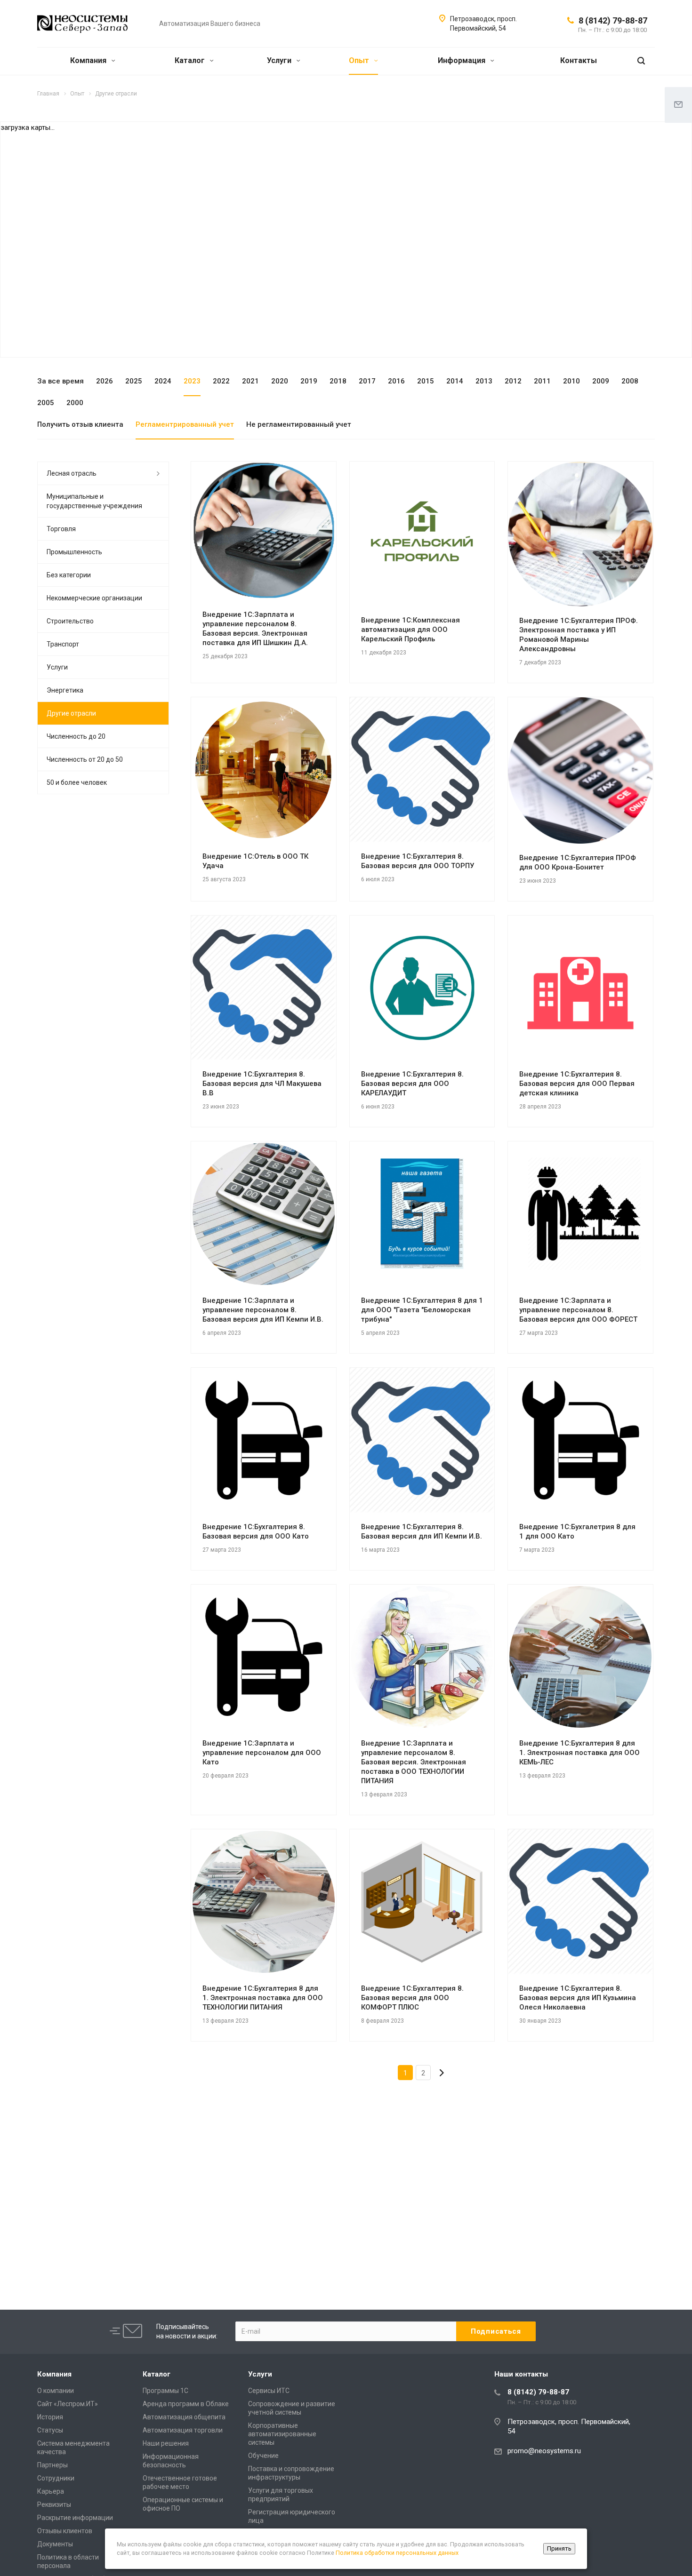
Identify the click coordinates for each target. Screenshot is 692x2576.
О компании (56, 2391)
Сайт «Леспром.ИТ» (68, 2404)
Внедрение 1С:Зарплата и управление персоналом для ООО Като (262, 1753)
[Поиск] (641, 61)
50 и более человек (77, 782)
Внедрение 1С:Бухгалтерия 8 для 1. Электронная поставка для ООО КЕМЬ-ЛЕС (579, 1753)
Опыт (360, 60)
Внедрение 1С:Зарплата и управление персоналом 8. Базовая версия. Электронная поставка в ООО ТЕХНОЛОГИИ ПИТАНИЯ (414, 1762)
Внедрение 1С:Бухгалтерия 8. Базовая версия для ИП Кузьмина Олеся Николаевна (578, 1998)
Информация (463, 60)
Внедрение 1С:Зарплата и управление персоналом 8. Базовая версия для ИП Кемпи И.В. (263, 1310)
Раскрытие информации (75, 2518)
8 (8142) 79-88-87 (613, 20)
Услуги (280, 60)
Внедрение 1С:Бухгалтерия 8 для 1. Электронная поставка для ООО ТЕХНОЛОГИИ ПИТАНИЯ (263, 1998)
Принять (559, 2548)
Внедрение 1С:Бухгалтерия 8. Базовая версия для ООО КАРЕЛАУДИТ (412, 1084)
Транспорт (63, 644)
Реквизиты (54, 2504)
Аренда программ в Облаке (186, 2404)
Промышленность (74, 552)
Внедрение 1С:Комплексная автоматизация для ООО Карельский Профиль (410, 630)
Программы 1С (165, 2391)
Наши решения (166, 2443)
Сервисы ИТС (269, 2391)
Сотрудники (56, 2478)
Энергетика (65, 690)
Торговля (61, 529)
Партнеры (52, 2465)
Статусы (50, 2430)
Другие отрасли (71, 713)
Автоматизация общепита (184, 2417)
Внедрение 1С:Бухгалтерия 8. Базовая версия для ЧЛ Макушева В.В (262, 1084)
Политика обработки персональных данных (397, 2553)
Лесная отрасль (72, 473)
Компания (89, 60)
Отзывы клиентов (65, 2531)
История (50, 2417)
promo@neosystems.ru (544, 2451)
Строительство (70, 621)
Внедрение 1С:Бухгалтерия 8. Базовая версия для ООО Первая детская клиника (577, 1084)
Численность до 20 (76, 736)
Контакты (579, 60)
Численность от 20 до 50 (85, 759)
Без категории (69, 575)
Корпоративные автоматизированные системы (282, 2434)
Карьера (51, 2491)
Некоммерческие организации (94, 598)
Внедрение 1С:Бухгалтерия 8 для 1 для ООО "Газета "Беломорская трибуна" (422, 1310)
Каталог (191, 60)
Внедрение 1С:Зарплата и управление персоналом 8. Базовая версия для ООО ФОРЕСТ (578, 1310)
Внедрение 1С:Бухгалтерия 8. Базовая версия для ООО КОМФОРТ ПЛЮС (412, 1998)
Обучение (263, 2456)
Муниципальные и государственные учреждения (94, 501)
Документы (55, 2544)
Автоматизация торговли (183, 2430)
